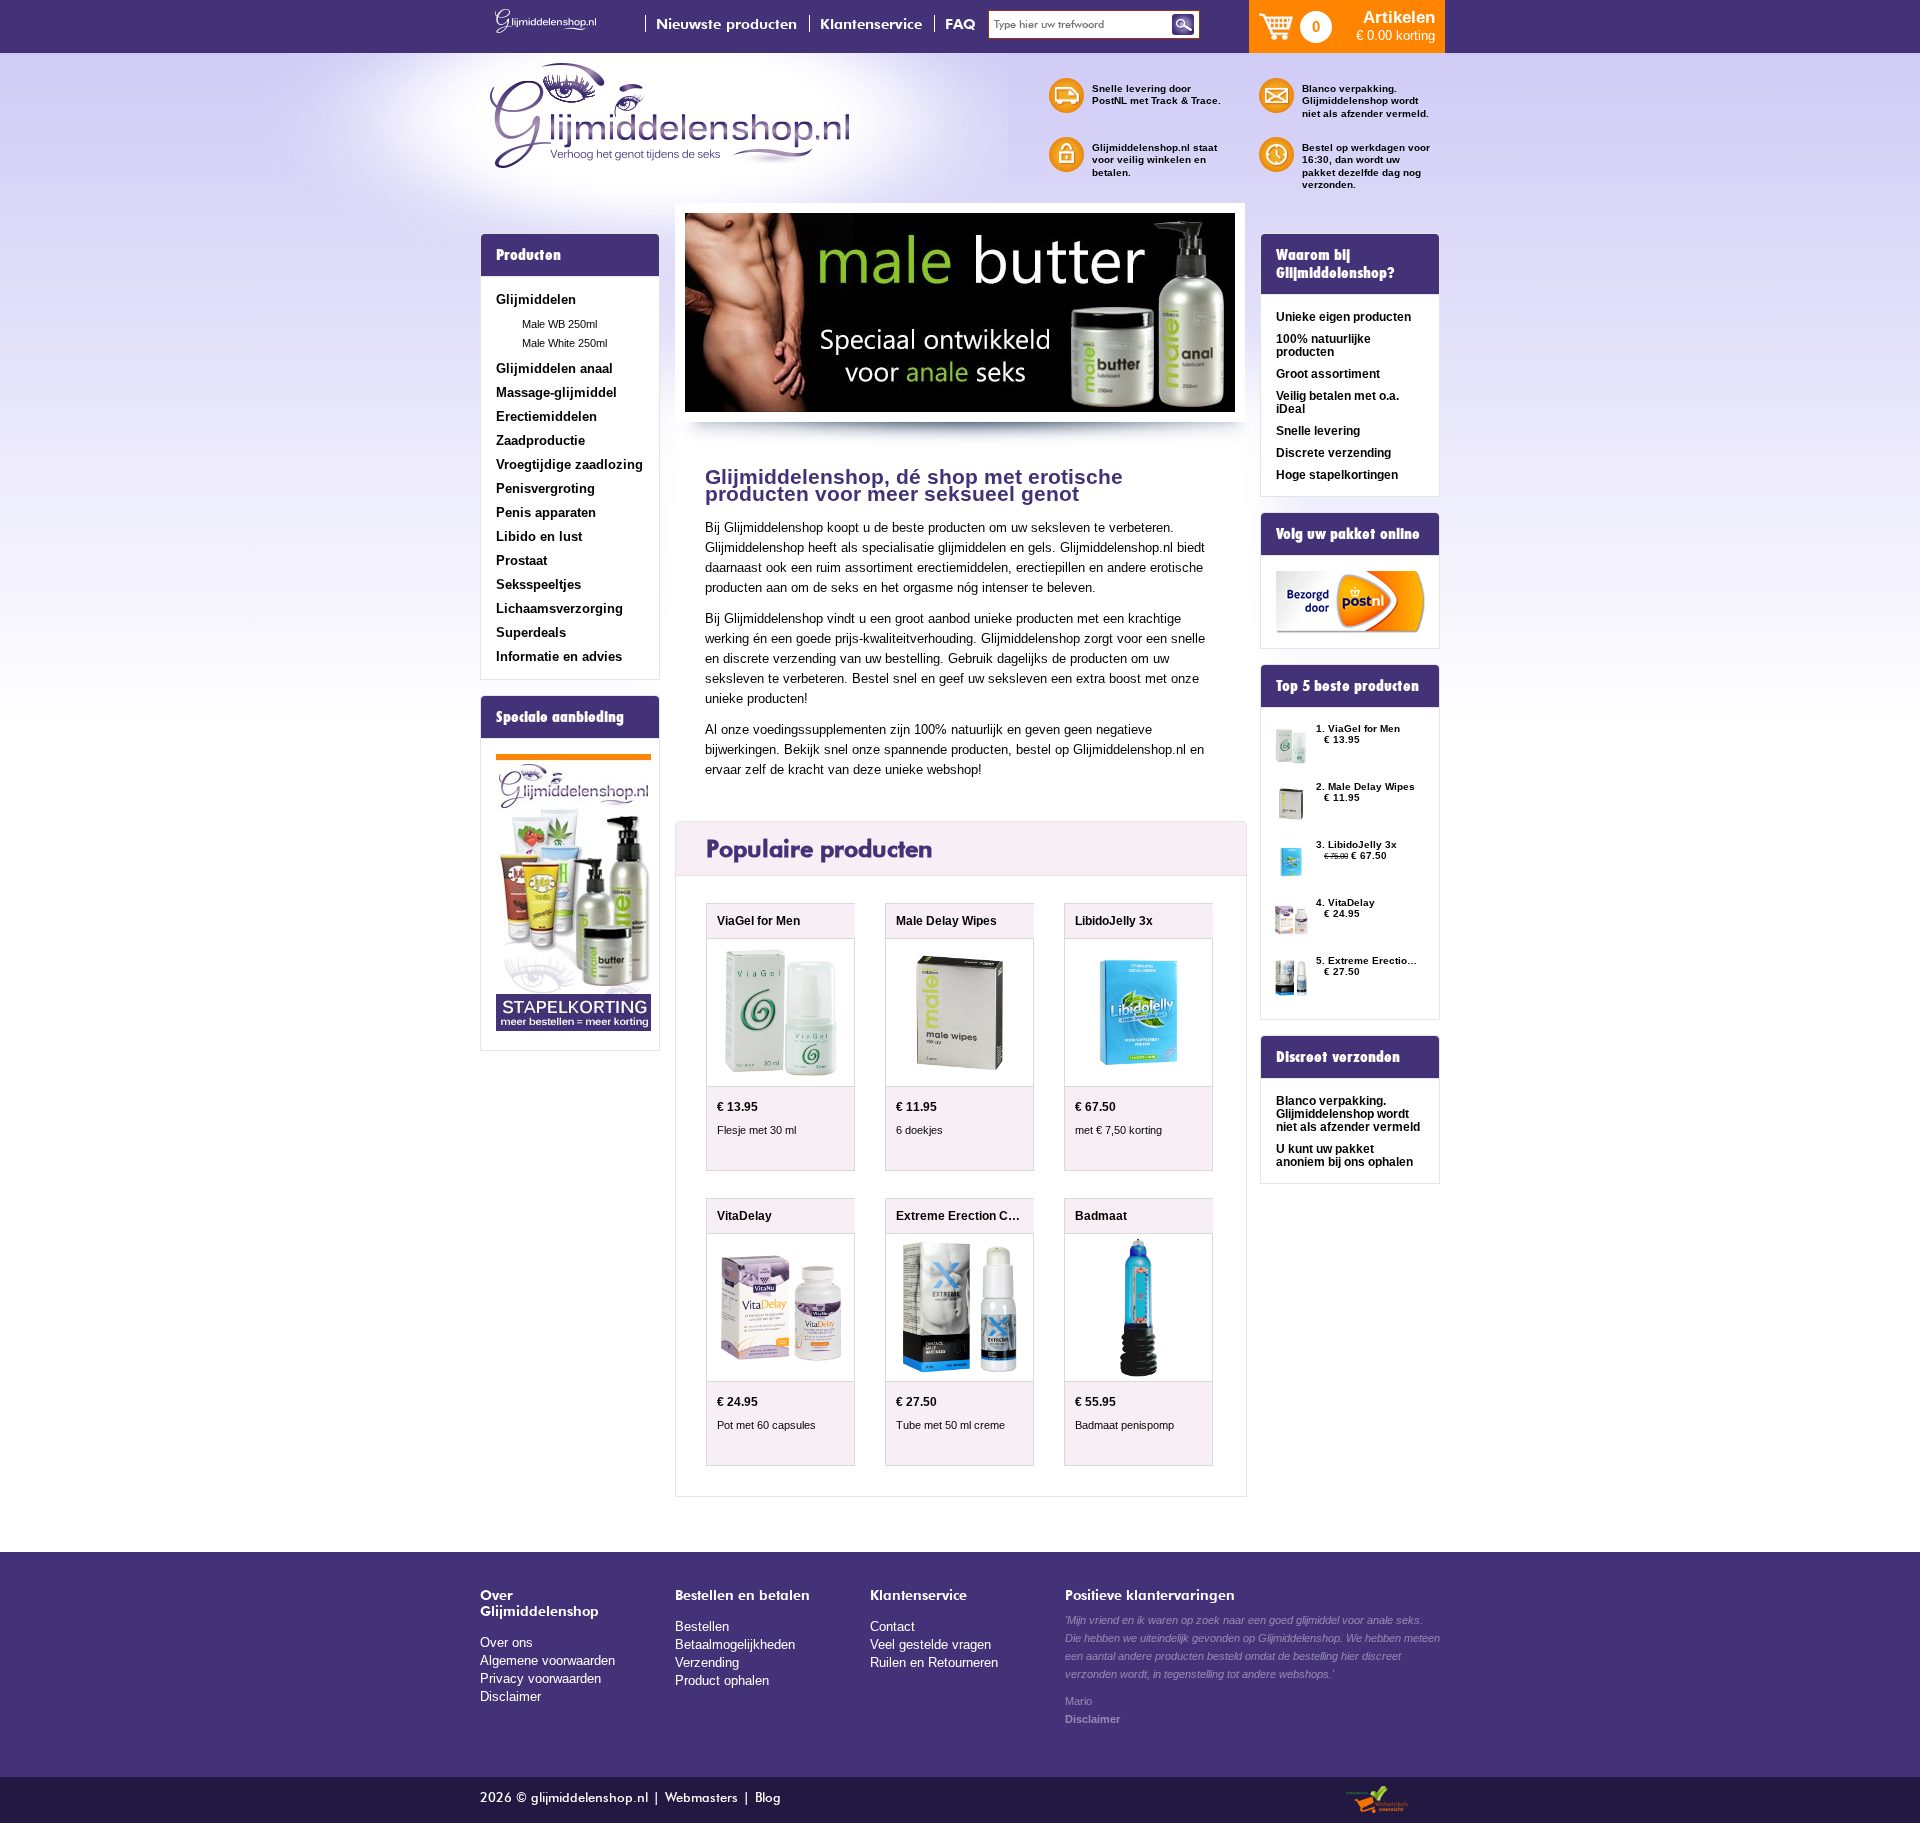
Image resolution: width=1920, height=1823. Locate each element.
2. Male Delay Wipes (1365, 786)
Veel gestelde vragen (930, 1644)
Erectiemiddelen (546, 416)
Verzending (707, 1662)
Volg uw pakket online (1348, 534)
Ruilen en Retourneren (934, 1662)
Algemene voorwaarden (547, 1660)
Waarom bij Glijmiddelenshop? (1335, 264)
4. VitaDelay (1345, 902)
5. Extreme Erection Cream (1368, 960)
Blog (768, 1798)
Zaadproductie (540, 440)
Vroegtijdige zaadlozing (569, 464)
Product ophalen (722, 1680)
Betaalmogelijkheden (735, 1644)
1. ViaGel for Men (1358, 728)
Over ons (506, 1642)
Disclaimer (510, 1696)
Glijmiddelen (536, 299)
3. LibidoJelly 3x (1356, 844)
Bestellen (702, 1626)
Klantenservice (871, 23)
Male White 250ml (564, 343)
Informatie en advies (559, 656)
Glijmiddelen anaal (554, 368)
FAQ (960, 23)
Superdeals (531, 632)
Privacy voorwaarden (540, 1678)
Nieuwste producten (726, 23)
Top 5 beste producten (1347, 686)
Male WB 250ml (559, 324)
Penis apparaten (546, 512)
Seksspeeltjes (538, 584)
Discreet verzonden (1338, 1057)
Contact (892, 1626)
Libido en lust (539, 536)
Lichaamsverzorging (559, 608)
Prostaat (521, 560)
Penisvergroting (545, 488)
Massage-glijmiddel (556, 392)
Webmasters (701, 1798)
